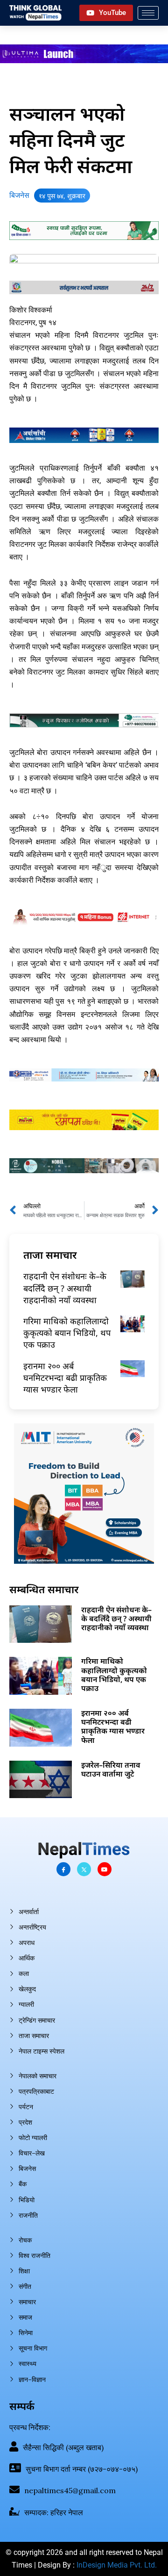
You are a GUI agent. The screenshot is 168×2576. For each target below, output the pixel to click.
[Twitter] (84, 1869)
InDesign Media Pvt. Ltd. (117, 2565)
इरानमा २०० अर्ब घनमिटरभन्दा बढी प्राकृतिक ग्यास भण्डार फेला (65, 1378)
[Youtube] (105, 1869)
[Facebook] (63, 1869)
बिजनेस (19, 195)
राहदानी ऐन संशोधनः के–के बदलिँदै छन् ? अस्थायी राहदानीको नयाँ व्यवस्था (65, 1288)
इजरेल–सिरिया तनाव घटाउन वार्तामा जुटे (111, 1769)
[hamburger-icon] (148, 13)
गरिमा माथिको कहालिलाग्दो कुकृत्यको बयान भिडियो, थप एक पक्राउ (67, 1333)
